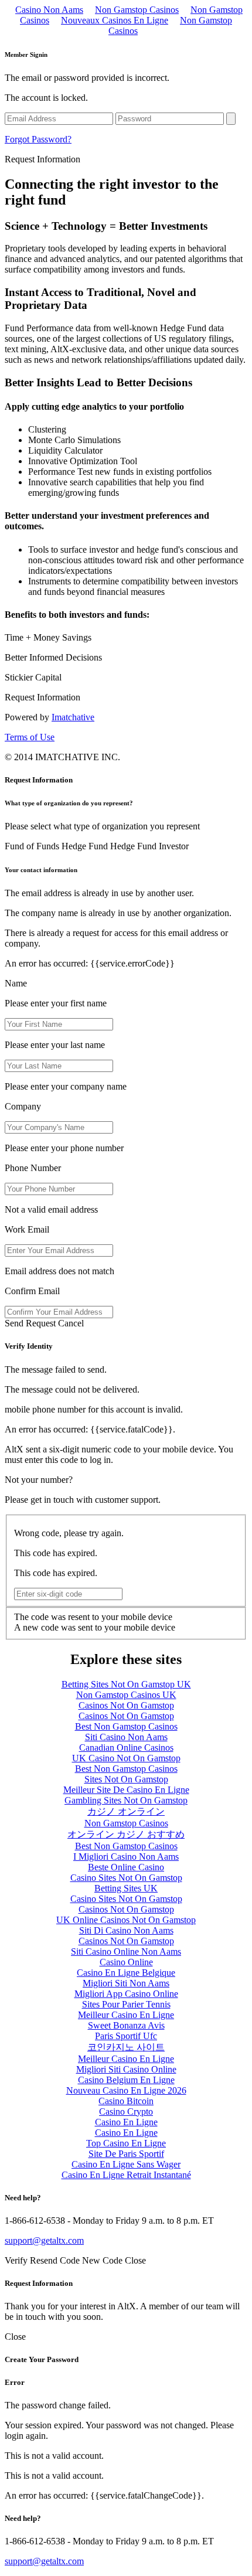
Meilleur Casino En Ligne (126, 2015)
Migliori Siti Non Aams (126, 1983)
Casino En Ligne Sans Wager (126, 2164)
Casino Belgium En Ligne (126, 2080)
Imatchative (73, 717)
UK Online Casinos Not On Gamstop (126, 1920)
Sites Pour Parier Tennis (126, 2004)
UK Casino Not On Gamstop (126, 1758)
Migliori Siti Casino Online (126, 2069)
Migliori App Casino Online (126, 1994)
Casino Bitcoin (126, 2101)
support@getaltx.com (44, 2240)
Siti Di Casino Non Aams (126, 1930)
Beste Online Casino (126, 1867)
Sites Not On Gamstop (126, 1779)
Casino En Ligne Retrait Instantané (126, 2175)
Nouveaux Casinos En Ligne (115, 20)
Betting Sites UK (126, 1888)
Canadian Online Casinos (126, 1748)
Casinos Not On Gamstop (126, 1705)
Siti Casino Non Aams (126, 1737)
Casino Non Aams (49, 10)
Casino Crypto (126, 2111)
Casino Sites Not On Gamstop (126, 1878)
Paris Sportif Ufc (126, 2036)
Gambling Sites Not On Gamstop (126, 1800)
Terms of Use (30, 737)
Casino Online (126, 1962)
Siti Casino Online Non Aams (126, 1951)
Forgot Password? (38, 139)
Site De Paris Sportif (126, 2154)
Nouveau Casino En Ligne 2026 (126, 2090)
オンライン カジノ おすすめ (126, 1834)
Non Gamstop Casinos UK (126, 1695)
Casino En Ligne (126, 2122)
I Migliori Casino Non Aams (126, 1857)
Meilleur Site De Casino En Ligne (126, 1790)
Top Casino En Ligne (126, 2143)
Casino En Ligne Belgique (126, 1973)
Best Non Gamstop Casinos (126, 1726)
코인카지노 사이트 (126, 2047)
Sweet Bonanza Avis (126, 2025)
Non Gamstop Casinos (137, 10)
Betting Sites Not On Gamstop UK (126, 1684)
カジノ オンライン (126, 1811)
